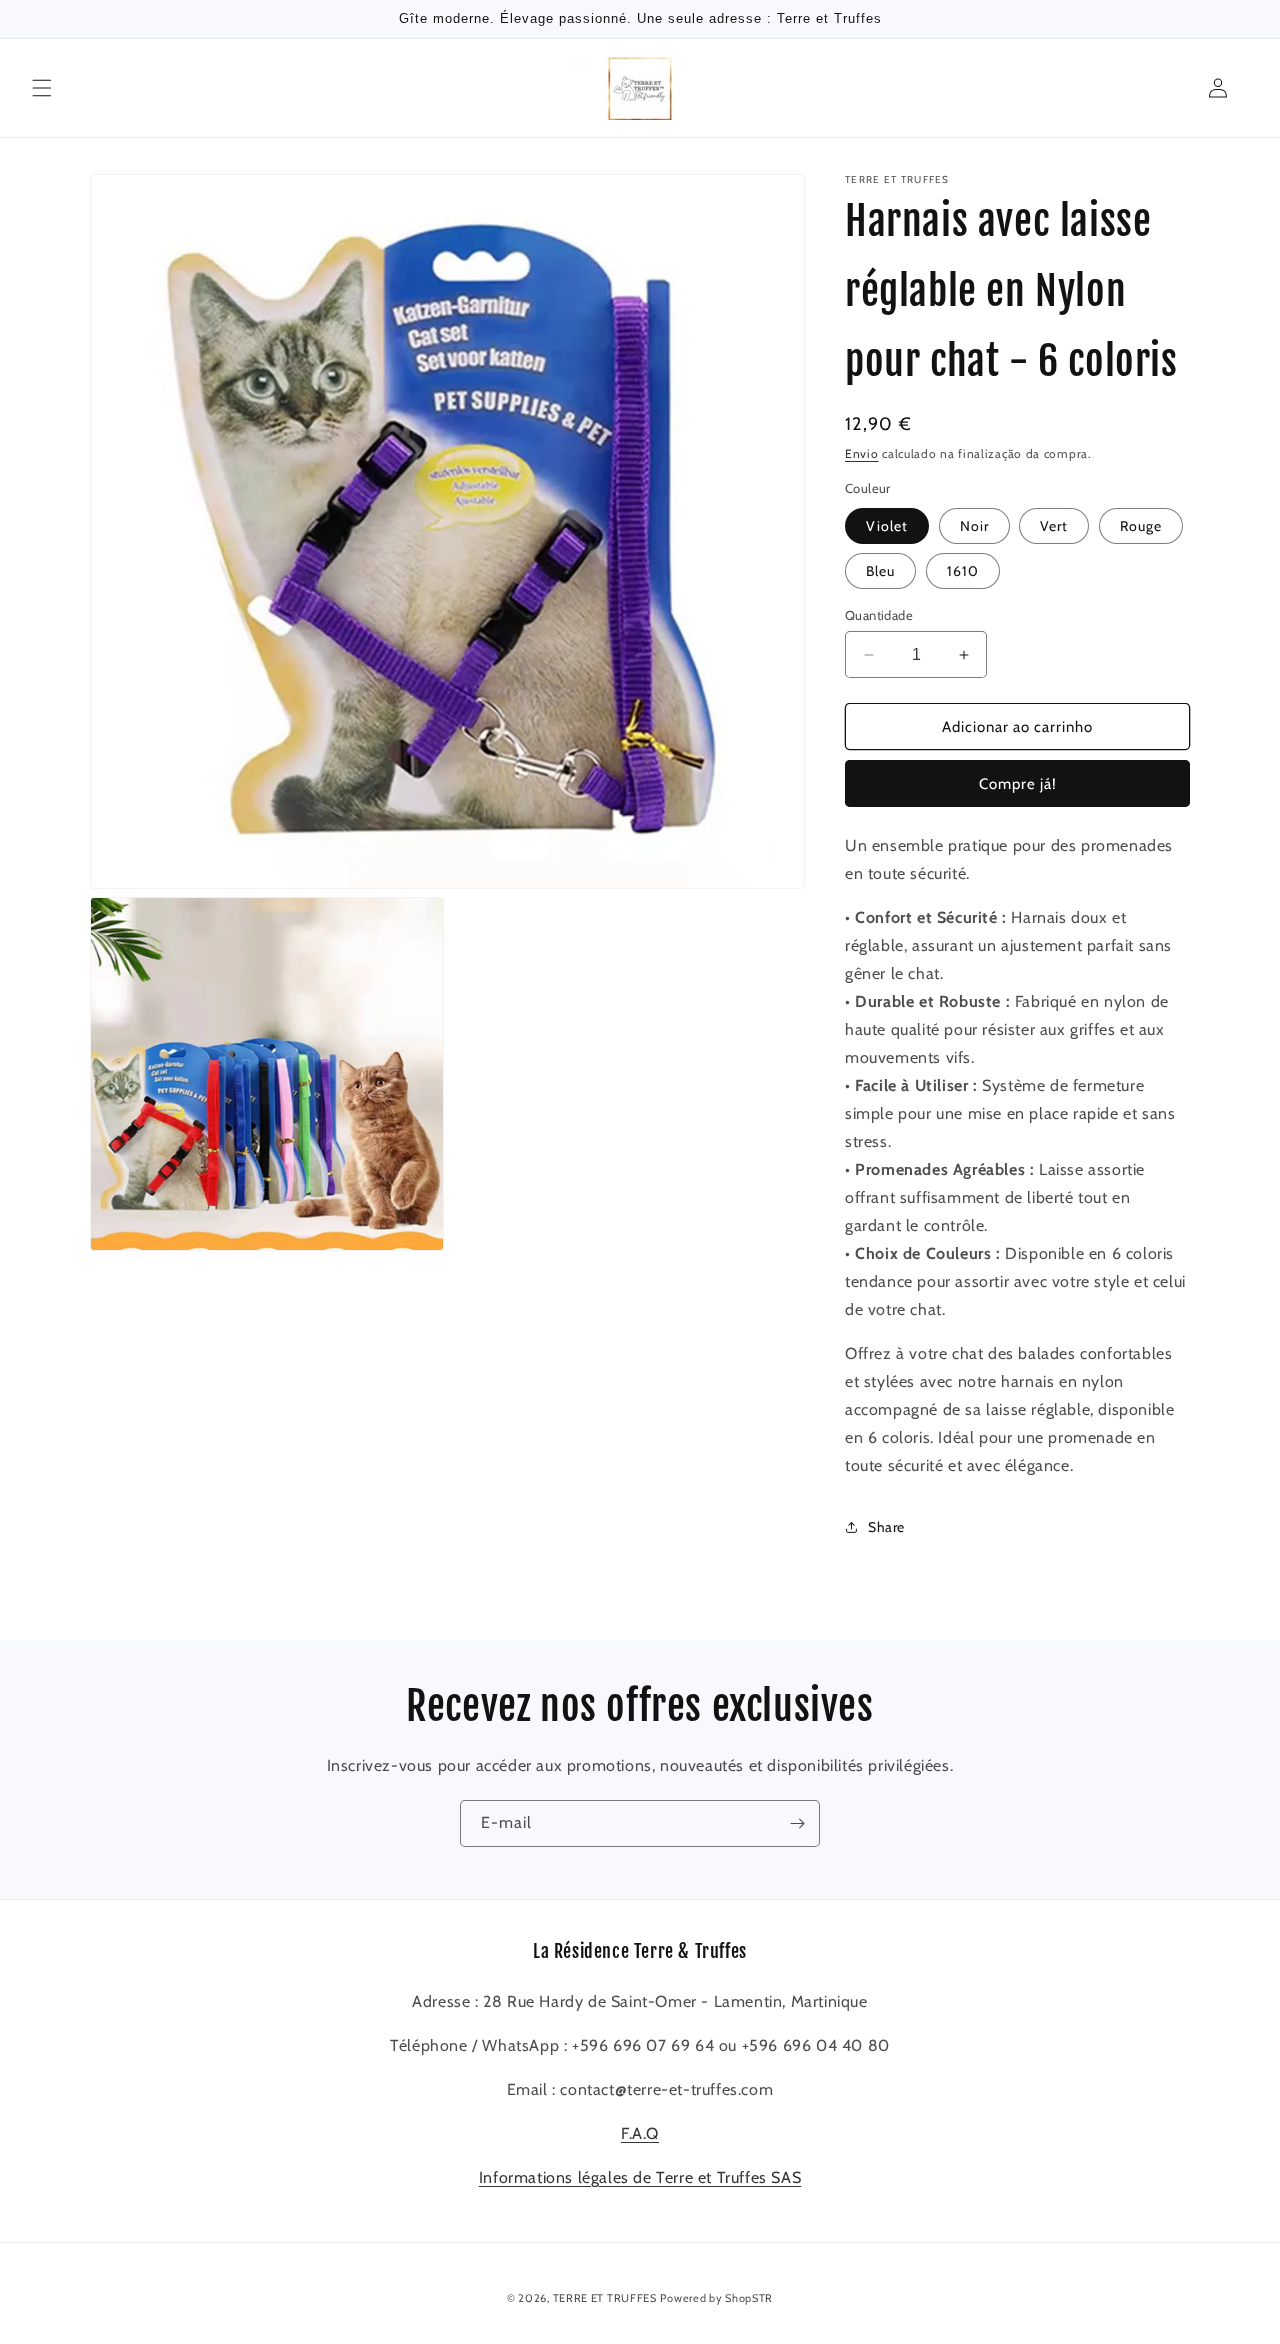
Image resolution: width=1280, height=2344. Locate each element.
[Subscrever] (797, 1823)
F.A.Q (640, 2133)
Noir (974, 526)
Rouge (1141, 526)
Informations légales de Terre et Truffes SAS (640, 2177)
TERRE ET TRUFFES (605, 2298)
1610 (963, 571)
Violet (887, 526)
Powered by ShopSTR (716, 2298)
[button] (42, 88)
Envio (862, 453)
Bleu (880, 571)
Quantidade (879, 615)
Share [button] (886, 1527)
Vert (1054, 526)
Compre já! (1018, 784)
